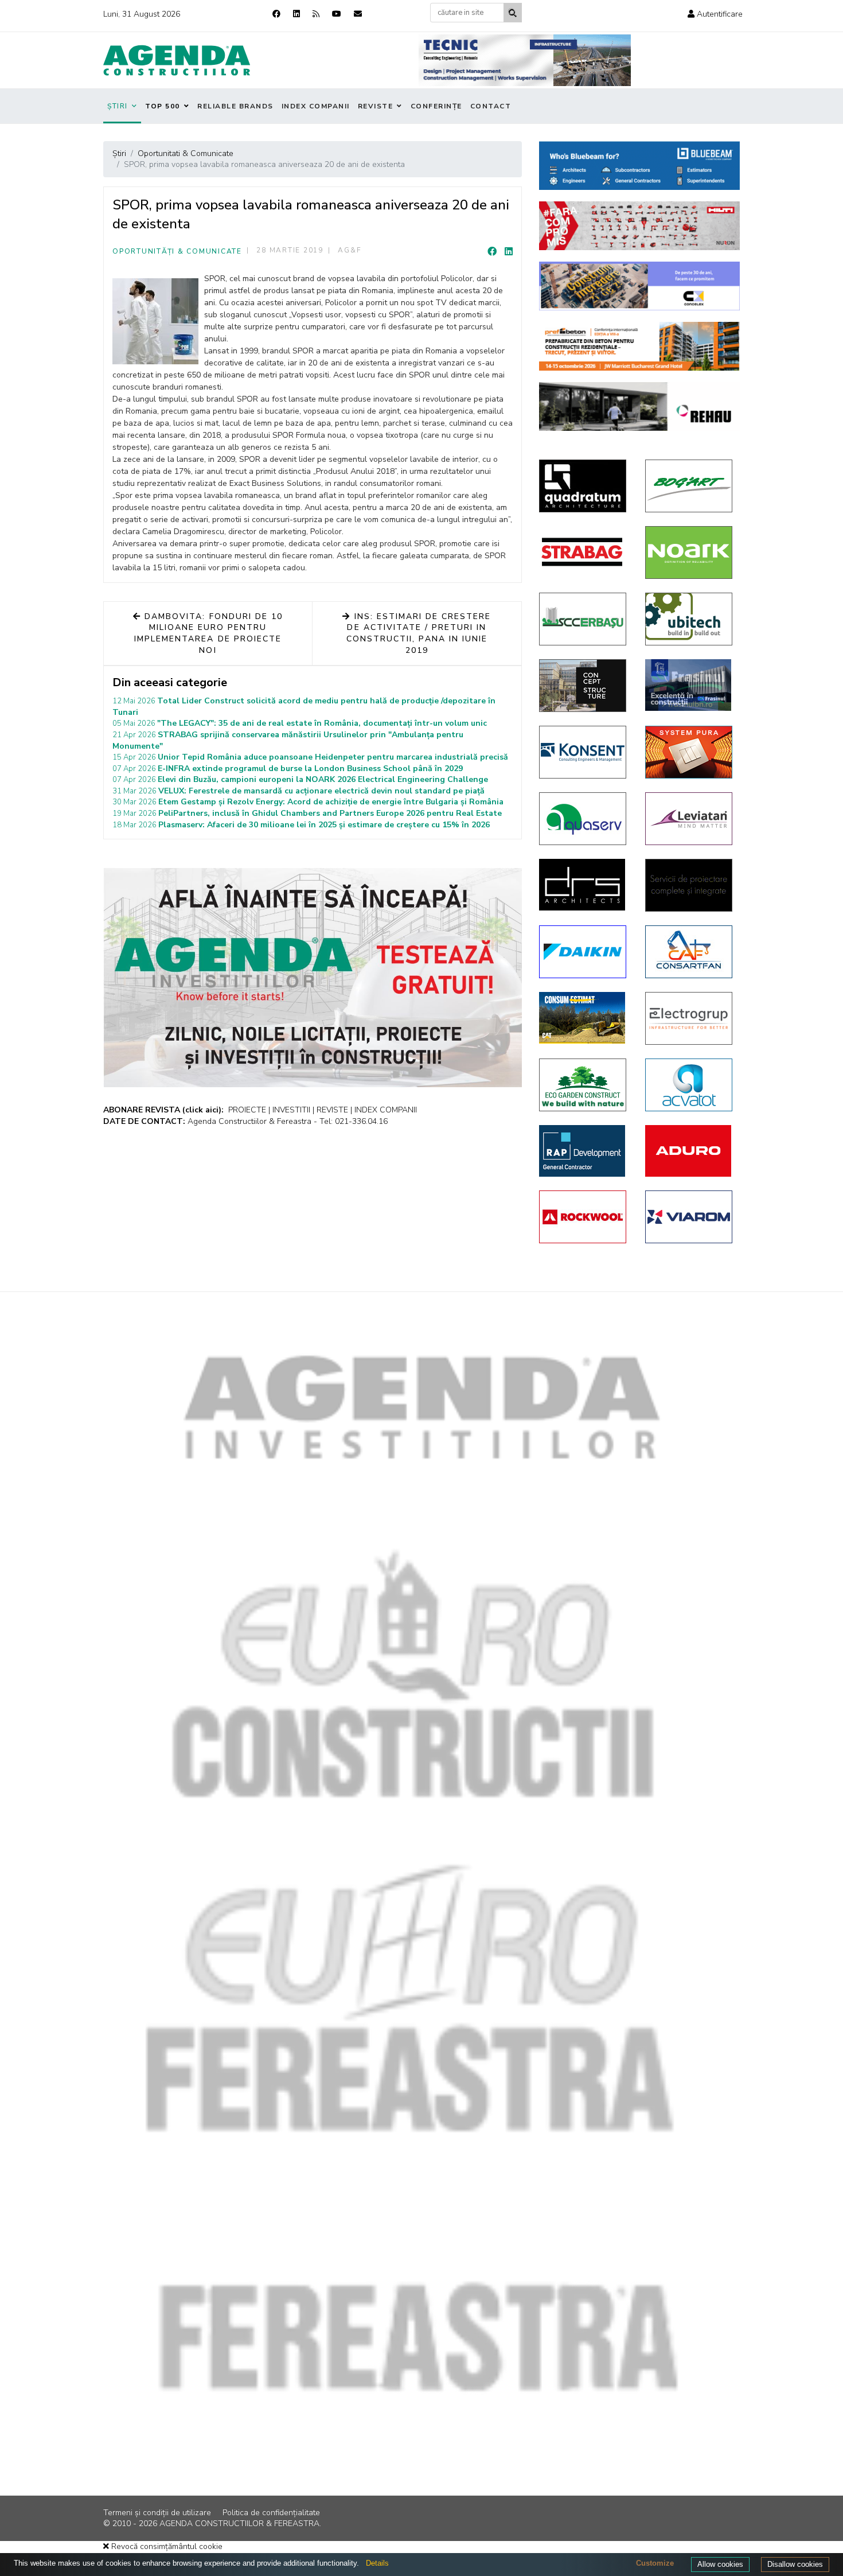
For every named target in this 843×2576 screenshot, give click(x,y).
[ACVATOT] (690, 1085)
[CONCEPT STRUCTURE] (584, 686)
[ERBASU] (584, 619)
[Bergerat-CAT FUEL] (584, 1018)
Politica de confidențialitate (271, 2513)
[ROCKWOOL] (584, 1217)
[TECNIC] (525, 60)
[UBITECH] (690, 619)
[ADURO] (690, 1151)
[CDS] (690, 885)
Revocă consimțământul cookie (166, 2546)
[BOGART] (690, 486)
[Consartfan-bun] (690, 952)
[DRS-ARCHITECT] (584, 885)
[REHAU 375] (639, 406)
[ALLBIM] (639, 166)
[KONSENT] (584, 752)
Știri (118, 106)
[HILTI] (639, 226)
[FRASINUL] (690, 685)
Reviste (376, 106)
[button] (715, 14)
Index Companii (316, 106)
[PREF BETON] (639, 346)
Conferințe (436, 106)
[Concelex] (639, 286)
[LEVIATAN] (690, 819)
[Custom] (316, 14)
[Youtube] (337, 14)
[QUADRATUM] (584, 486)
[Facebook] (276, 14)
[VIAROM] (690, 1217)
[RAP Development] (584, 1151)
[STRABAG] (584, 552)
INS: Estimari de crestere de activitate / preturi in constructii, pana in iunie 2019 (419, 633)
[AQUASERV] (584, 819)
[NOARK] (690, 552)
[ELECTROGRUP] (690, 1018)
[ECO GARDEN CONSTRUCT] (584, 1085)
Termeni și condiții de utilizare (157, 2513)
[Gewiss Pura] (690, 752)
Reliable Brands (235, 106)
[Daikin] (584, 952)
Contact (491, 106)
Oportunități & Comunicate (177, 251)
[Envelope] (358, 14)
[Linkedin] (296, 14)
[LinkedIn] (509, 252)
